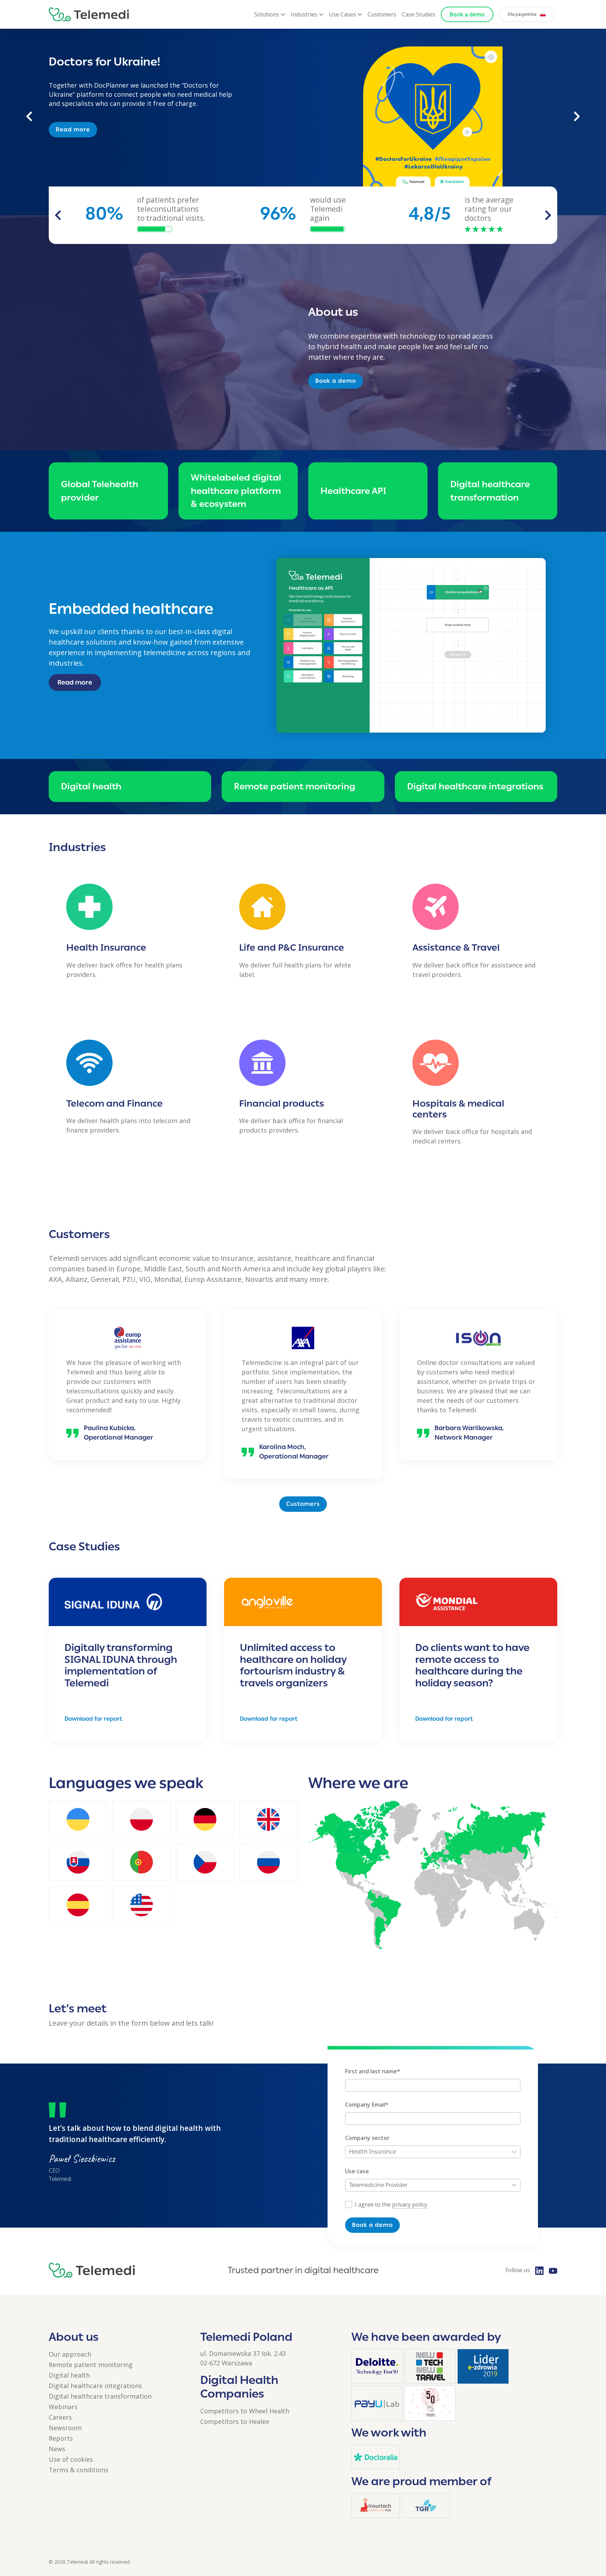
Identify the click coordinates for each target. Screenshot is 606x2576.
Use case (357, 2171)
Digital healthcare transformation (490, 491)
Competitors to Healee (235, 2421)
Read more (73, 120)
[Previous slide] (29, 116)
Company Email (367, 2105)
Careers (60, 2417)
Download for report (93, 1719)
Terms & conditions (79, 2470)
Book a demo (467, 14)
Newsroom (65, 2428)
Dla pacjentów (522, 14)
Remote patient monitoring (295, 786)
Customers (382, 14)
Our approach (70, 2354)
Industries (304, 14)
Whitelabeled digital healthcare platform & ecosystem (236, 491)
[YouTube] (553, 2270)
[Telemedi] (89, 14)
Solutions (267, 14)
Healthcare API (353, 491)
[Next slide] (577, 116)
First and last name (373, 2071)
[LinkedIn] (539, 2270)
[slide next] (548, 215)
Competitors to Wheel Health (245, 2411)
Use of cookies (71, 2459)
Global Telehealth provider (100, 491)
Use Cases (342, 14)
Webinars (63, 2407)
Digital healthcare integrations (475, 786)
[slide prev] (58, 215)
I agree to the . (392, 2204)
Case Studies (419, 14)
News (57, 2449)
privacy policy (410, 2204)
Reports (61, 2438)
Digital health (91, 786)
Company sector (367, 2138)
